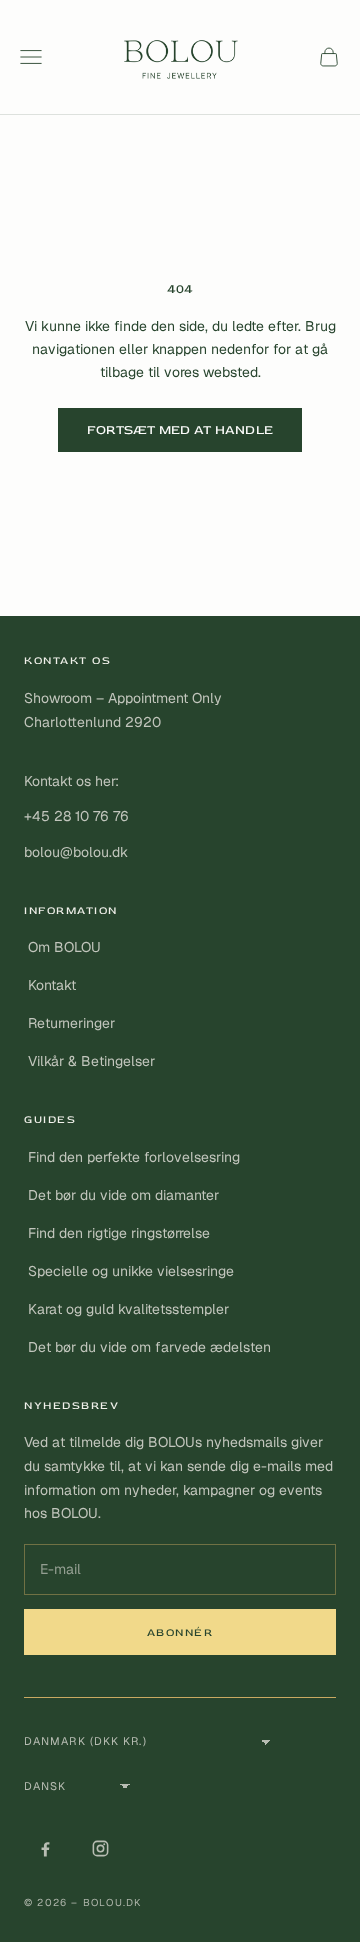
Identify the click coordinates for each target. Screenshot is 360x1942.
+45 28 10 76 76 (76, 816)
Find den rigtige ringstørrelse (119, 1233)
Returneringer (71, 1023)
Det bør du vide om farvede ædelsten (149, 1347)
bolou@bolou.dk (76, 852)
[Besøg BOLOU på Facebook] (45, 1848)
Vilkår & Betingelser (91, 1061)
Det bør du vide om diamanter (123, 1195)
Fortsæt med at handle (180, 430)
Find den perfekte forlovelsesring (134, 1157)
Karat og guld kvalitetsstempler (128, 1309)
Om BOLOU (64, 947)
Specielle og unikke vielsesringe (131, 1271)
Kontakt (52, 985)
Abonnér (180, 1632)
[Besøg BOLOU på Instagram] (100, 1848)
